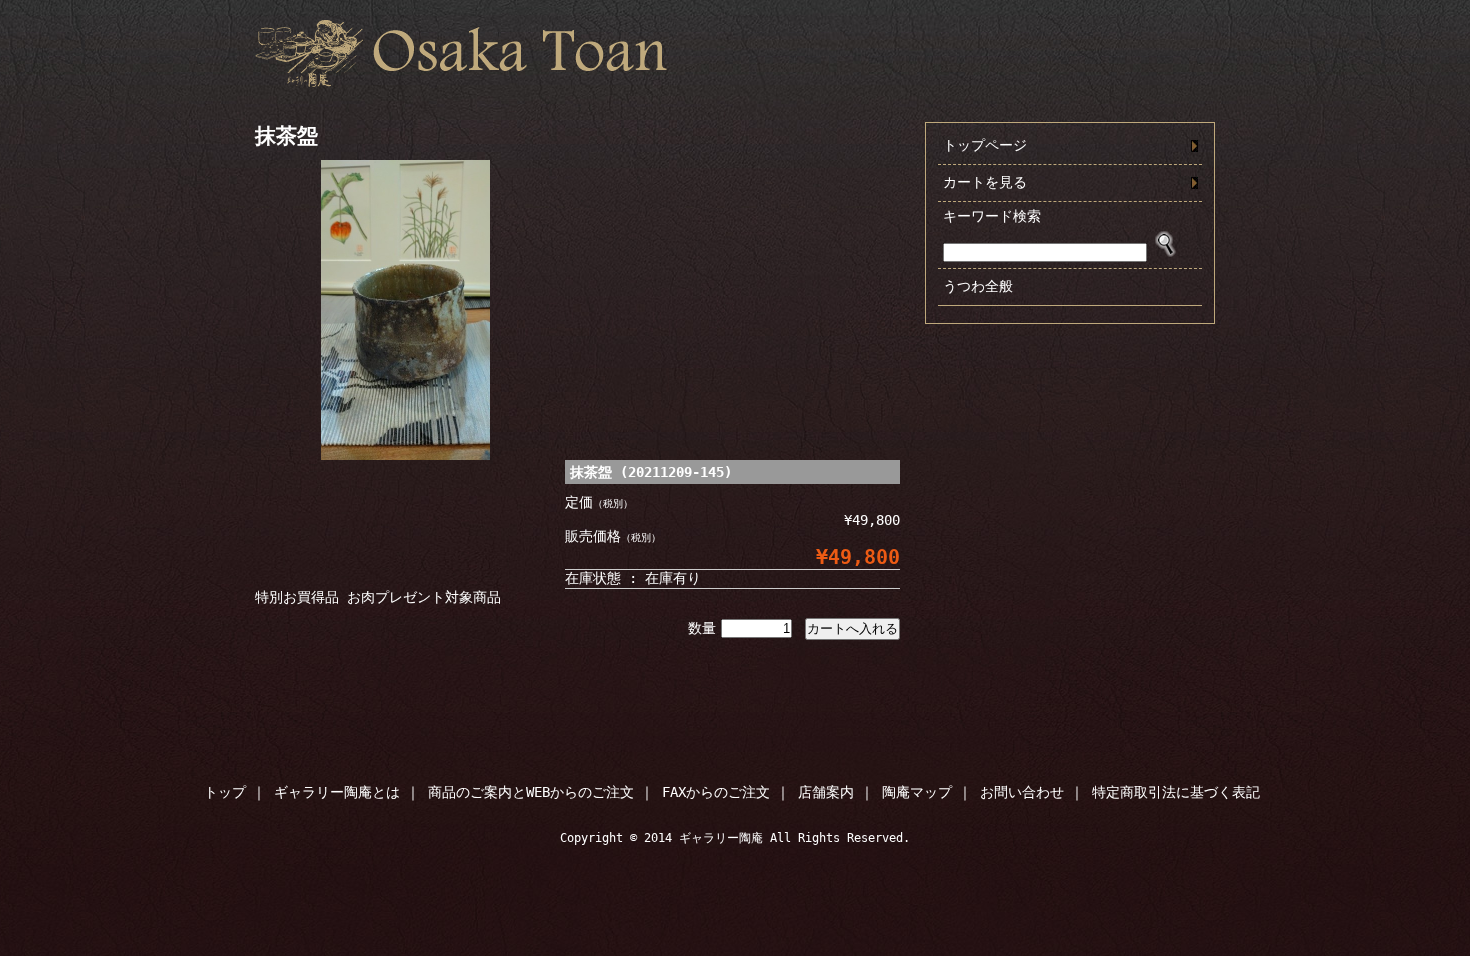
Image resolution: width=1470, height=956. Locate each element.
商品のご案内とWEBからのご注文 (531, 792)
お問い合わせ (1022, 792)
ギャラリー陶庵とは (337, 792)
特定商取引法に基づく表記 (1176, 792)
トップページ (985, 145)
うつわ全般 (978, 286)
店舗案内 (826, 792)
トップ (225, 792)
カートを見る (985, 182)
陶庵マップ (917, 792)
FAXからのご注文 (716, 792)
